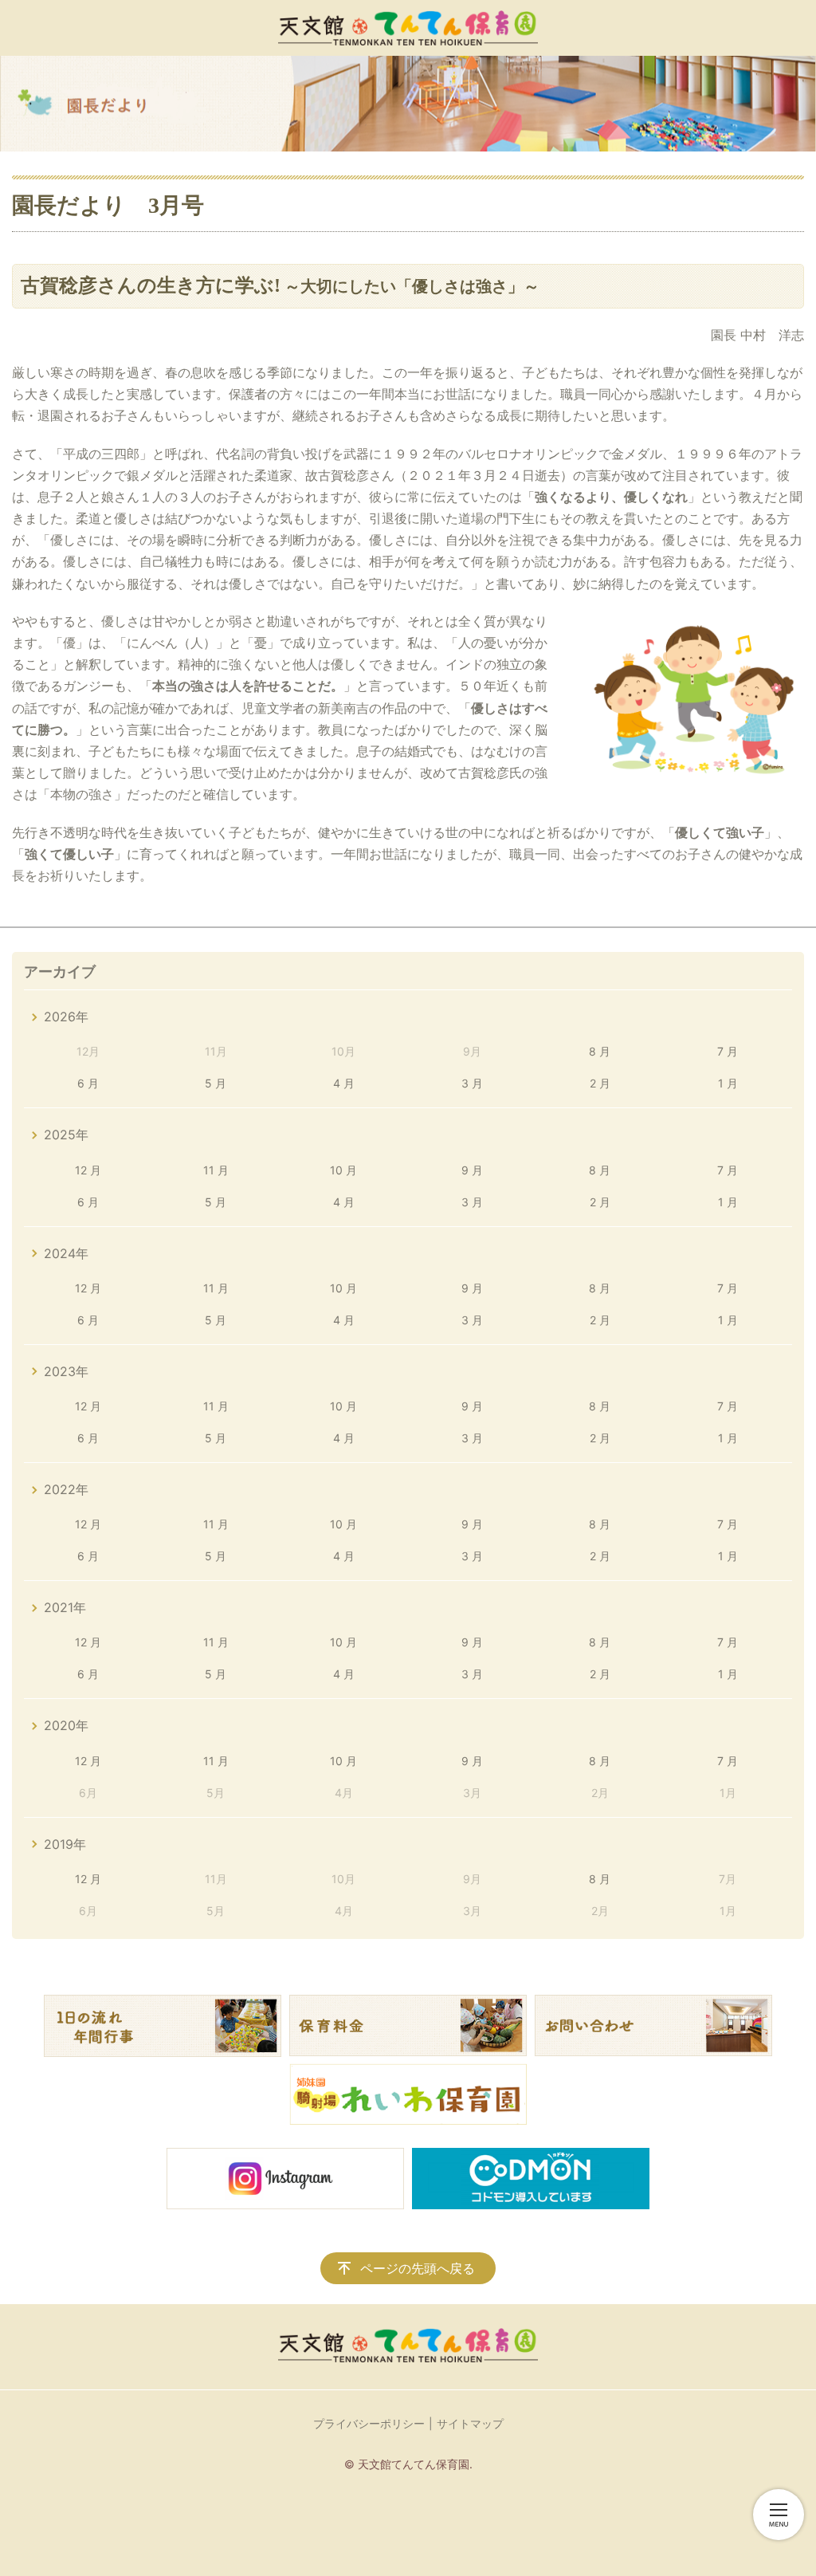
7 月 (728, 1051)
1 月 (728, 1083)
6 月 (88, 1083)
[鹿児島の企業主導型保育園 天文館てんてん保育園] (408, 28)
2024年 (66, 1253)
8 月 (600, 1051)
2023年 (66, 1371)
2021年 (65, 1607)
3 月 (472, 1083)
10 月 (343, 1170)
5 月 (216, 1083)
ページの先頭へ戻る (418, 2268)
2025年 (66, 1135)
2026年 (66, 1017)
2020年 (66, 1725)
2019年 (65, 1844)
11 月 (216, 1170)
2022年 (66, 1489)
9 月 (472, 1170)
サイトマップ (470, 2423)
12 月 (88, 1170)
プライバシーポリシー (369, 2423)
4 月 (344, 1083)
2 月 (600, 1083)
